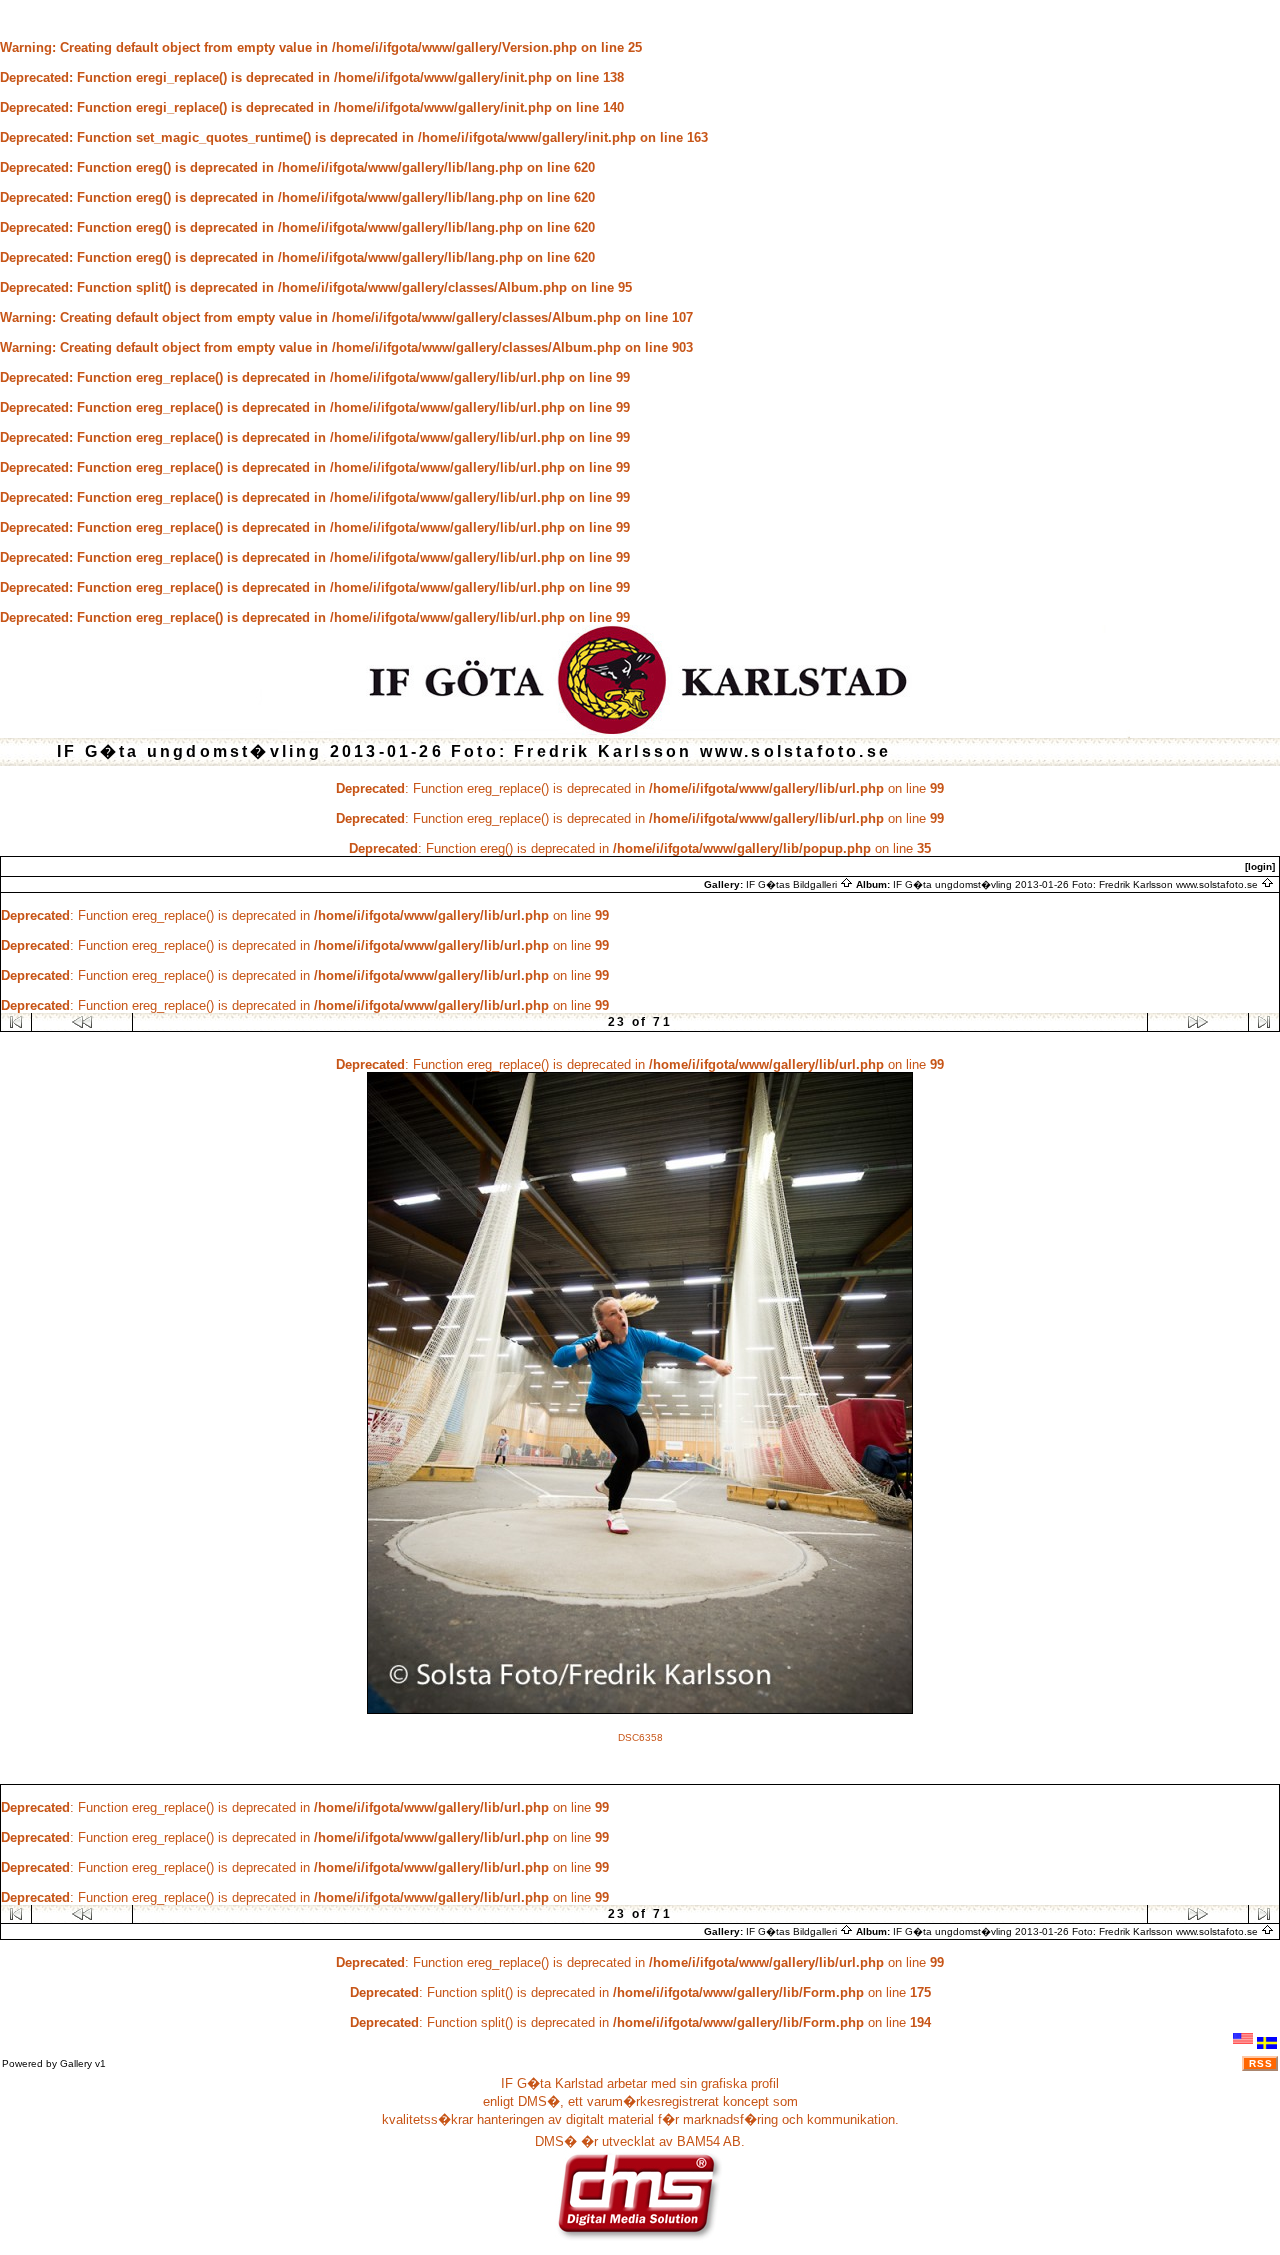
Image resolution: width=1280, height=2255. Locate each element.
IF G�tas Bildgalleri (793, 884)
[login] (1260, 866)
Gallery (76, 2063)
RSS (1261, 2063)
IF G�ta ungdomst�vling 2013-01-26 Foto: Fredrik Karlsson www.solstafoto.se (1077, 884)
